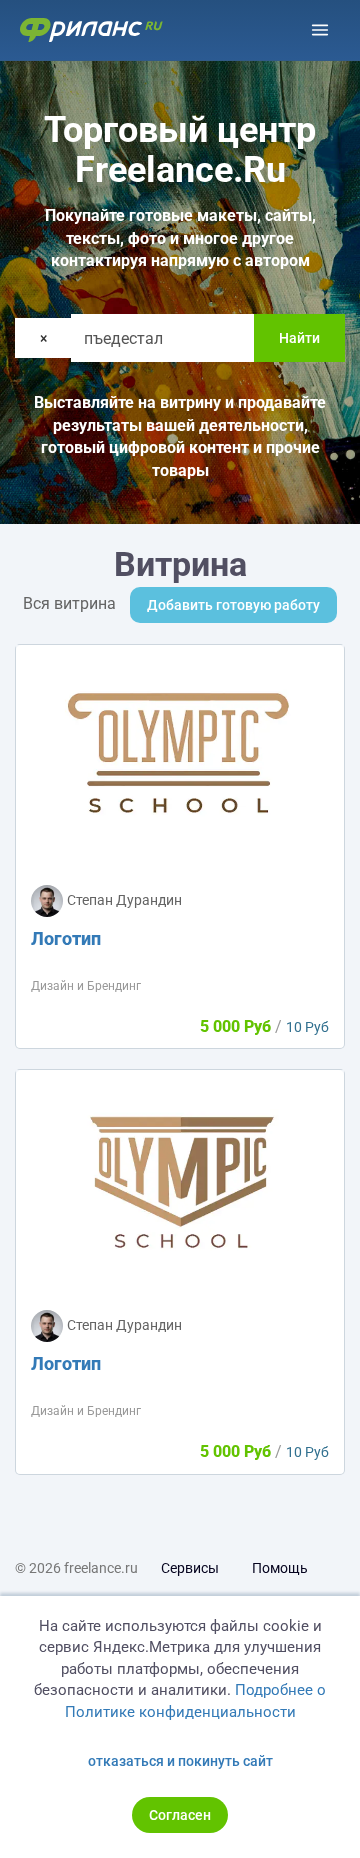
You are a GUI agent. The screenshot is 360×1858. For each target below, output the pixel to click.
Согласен (180, 1815)
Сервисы (190, 1568)
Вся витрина (69, 603)
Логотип (66, 938)
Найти (299, 338)
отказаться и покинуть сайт (180, 1761)
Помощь (280, 1568)
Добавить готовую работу (233, 605)
